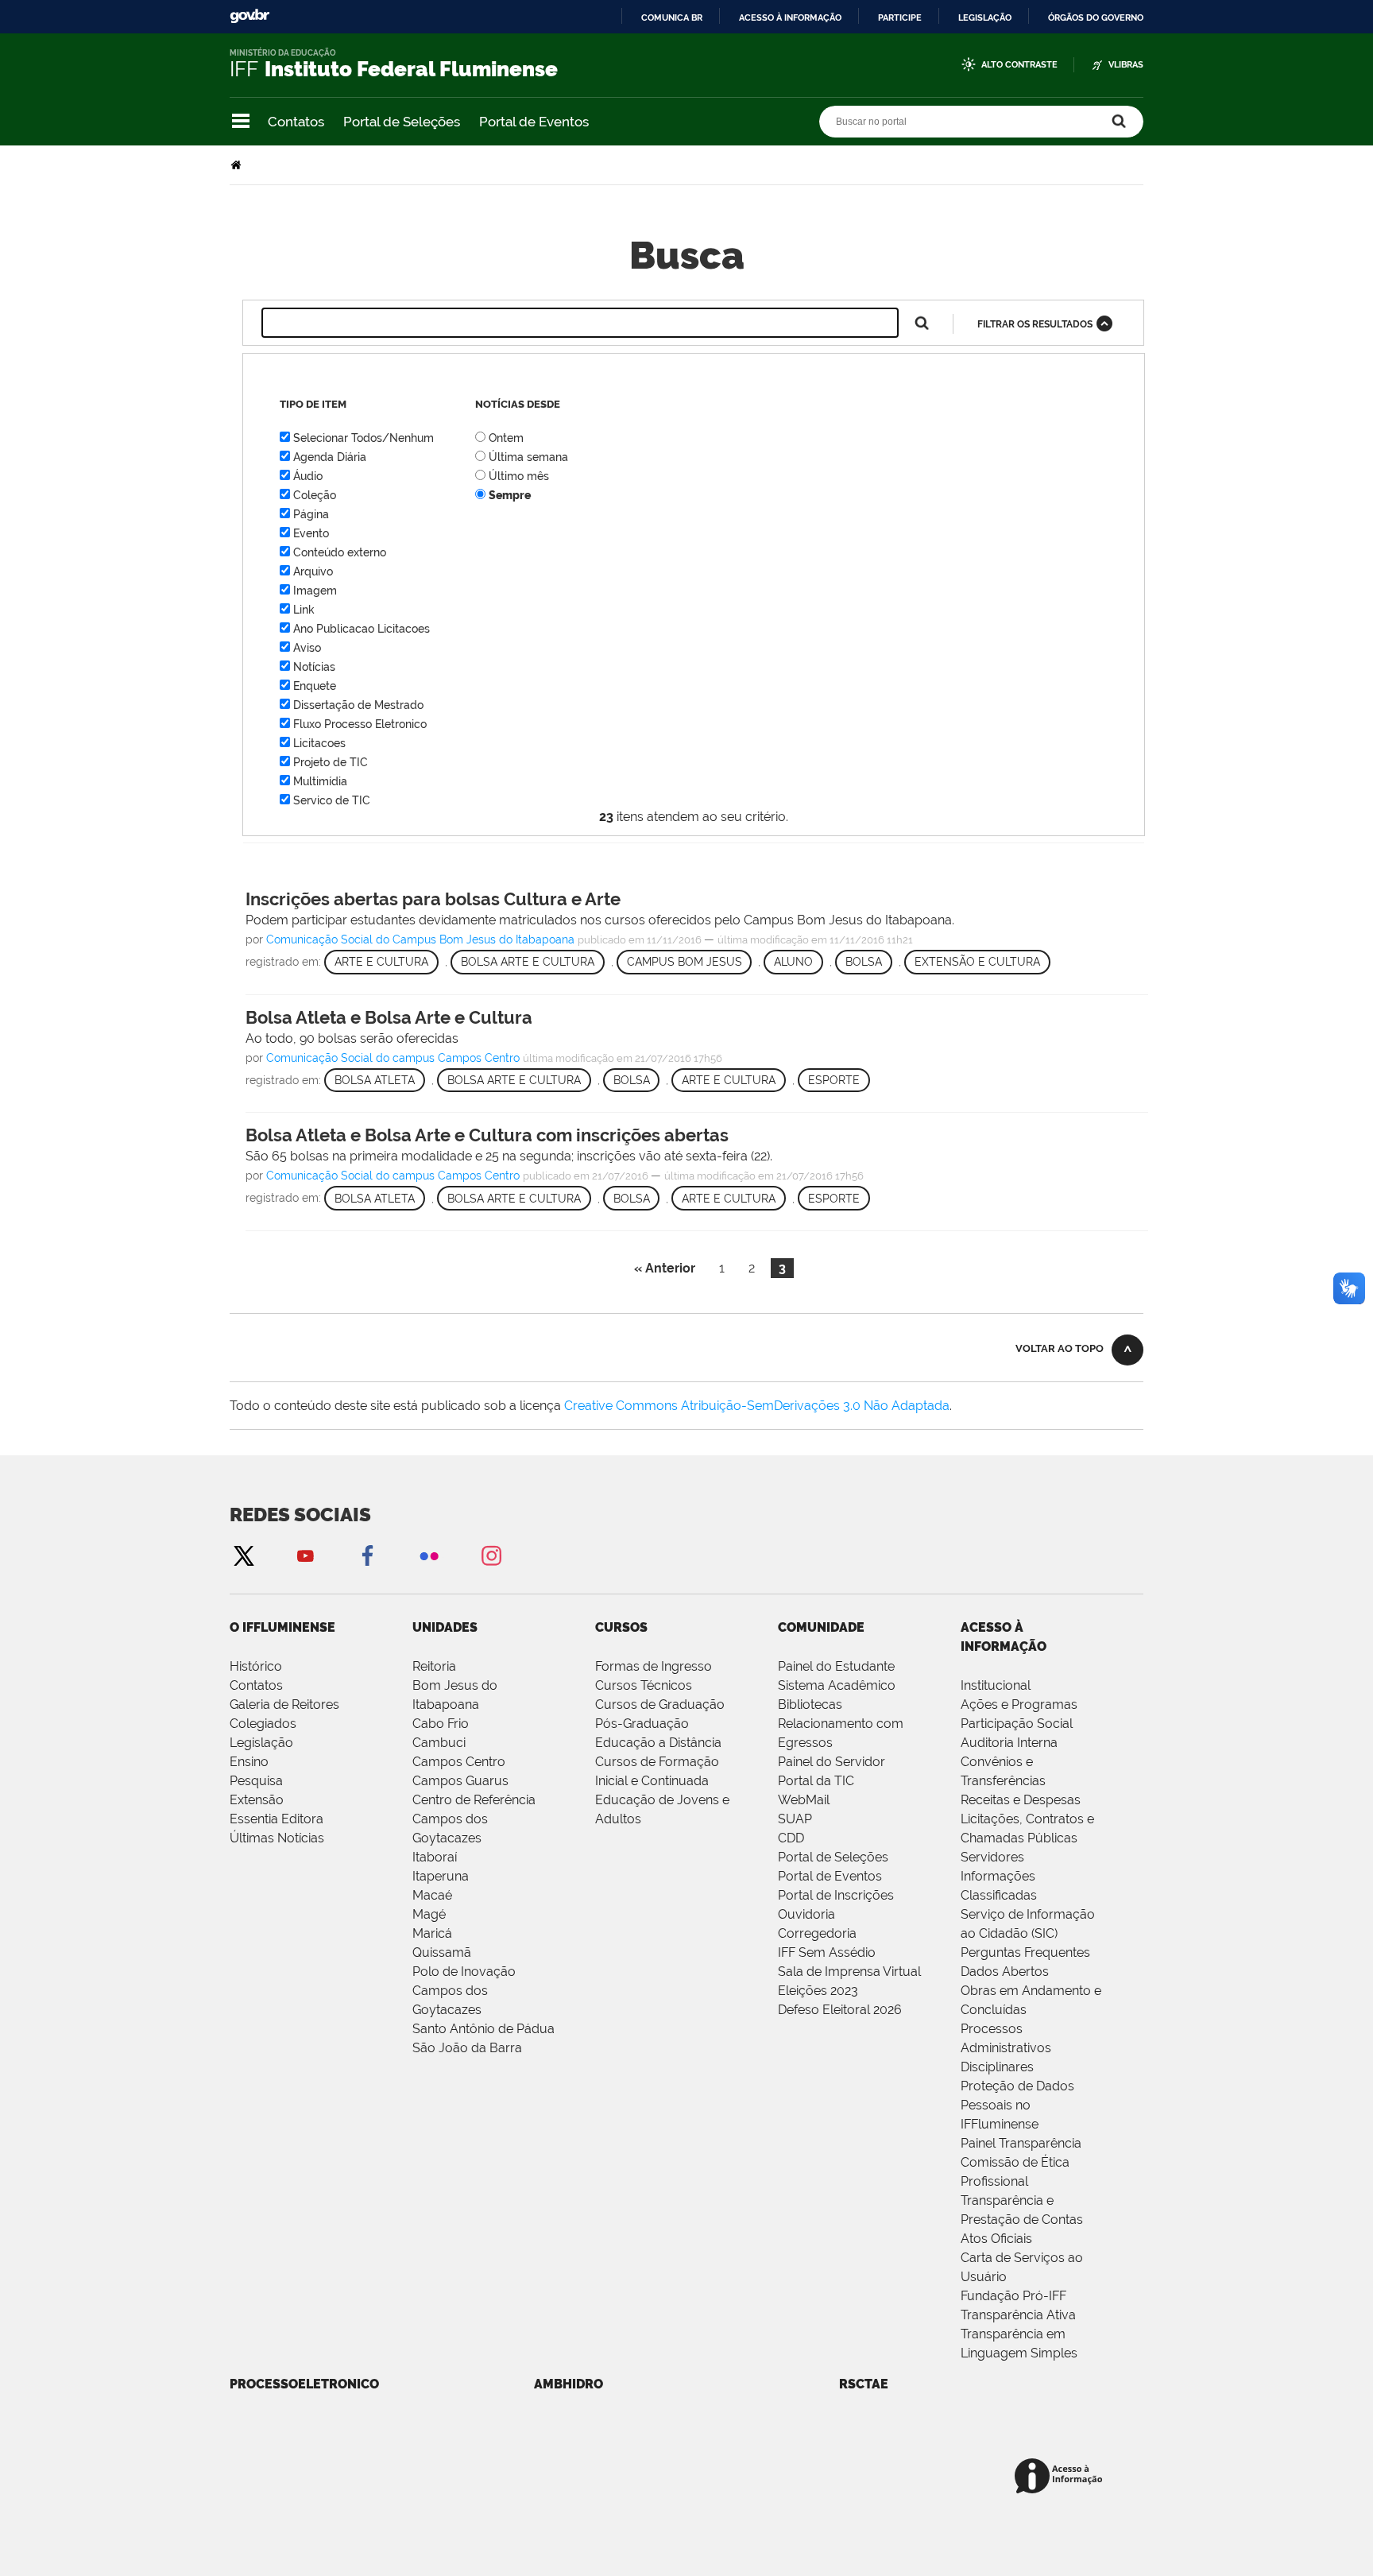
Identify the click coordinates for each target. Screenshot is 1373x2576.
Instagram (491, 1555)
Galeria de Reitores (284, 1704)
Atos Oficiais (996, 2239)
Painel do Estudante (836, 1666)
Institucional (996, 1685)
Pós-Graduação (642, 1724)
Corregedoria (817, 1933)
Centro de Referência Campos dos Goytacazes (474, 1819)
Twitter (243, 1555)
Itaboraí (435, 1857)
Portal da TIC (816, 1781)
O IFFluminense (282, 1627)
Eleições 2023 (818, 1991)
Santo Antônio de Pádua (483, 2029)
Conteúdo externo (340, 552)
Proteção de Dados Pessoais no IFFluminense (1017, 2105)
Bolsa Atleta (375, 1080)
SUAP (795, 1819)
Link (304, 610)
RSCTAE (864, 2384)
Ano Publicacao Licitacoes (362, 629)
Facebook (367, 1555)
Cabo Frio (441, 1724)
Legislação (985, 17)
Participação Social (1017, 1724)
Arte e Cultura (381, 962)
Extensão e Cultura (977, 962)
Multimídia (320, 781)
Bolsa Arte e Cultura (528, 962)
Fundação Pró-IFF (1013, 2296)
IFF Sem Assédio (827, 1952)
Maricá (432, 1933)
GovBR (249, 16)
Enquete (315, 686)
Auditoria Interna (1009, 1743)
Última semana (528, 457)
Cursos (621, 1627)
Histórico (256, 1666)
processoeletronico (304, 2384)
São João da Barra (467, 2048)
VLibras (1126, 65)
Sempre (510, 495)
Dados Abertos (1005, 1972)
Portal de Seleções (402, 122)
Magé (429, 1914)
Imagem (315, 591)
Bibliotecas (810, 1704)
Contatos (296, 122)
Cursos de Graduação (660, 1704)
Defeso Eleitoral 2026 (840, 2010)
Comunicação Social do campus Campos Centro (393, 1058)
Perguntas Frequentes (1025, 1952)
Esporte (834, 1080)
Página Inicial (238, 165)
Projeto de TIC (331, 762)
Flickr (429, 1555)
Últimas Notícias (277, 1838)
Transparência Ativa (1018, 2315)
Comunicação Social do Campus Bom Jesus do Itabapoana (420, 939)
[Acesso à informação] (1061, 2477)
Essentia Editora (277, 1819)
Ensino (249, 1762)
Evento (311, 533)
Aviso (307, 648)
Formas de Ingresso (654, 1666)
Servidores (992, 1857)
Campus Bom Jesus (685, 962)
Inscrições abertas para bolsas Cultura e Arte (433, 899)
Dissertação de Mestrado (358, 705)
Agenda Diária (330, 457)
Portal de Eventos (534, 122)
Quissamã (442, 1952)
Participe (900, 17)
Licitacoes (319, 743)
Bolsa (864, 962)
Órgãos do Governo (1096, 17)
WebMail (804, 1800)
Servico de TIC (332, 800)
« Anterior (665, 1268)
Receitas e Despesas (1021, 1800)
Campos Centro (459, 1762)
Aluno (793, 962)
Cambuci (439, 1743)
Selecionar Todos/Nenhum (364, 438)
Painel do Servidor (832, 1762)
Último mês (519, 476)
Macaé (432, 1895)
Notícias (314, 667)
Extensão (257, 1800)
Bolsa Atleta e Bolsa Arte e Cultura (389, 1017)
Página (311, 514)
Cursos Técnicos (644, 1685)
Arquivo (313, 571)
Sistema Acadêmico (837, 1685)
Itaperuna (441, 1876)
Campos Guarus (460, 1781)
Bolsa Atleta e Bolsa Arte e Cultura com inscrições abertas (487, 1135)
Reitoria (434, 1666)
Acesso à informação (790, 17)
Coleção (315, 495)
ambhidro (569, 2384)
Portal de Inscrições (836, 1895)
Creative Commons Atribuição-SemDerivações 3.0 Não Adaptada (757, 1406)
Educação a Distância (658, 1743)
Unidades (445, 1627)
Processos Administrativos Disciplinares (1006, 2048)
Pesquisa (256, 1781)
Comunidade (821, 1627)
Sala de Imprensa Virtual (849, 1972)
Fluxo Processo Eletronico (360, 724)
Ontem (506, 438)
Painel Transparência (1021, 2143)
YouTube (305, 1555)
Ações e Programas (1019, 1704)
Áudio (308, 476)
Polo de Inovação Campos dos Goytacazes (464, 1991)
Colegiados (263, 1724)
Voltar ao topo (1060, 1348)
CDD (791, 1838)
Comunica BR (672, 17)
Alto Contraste (1019, 65)
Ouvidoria (806, 1914)
